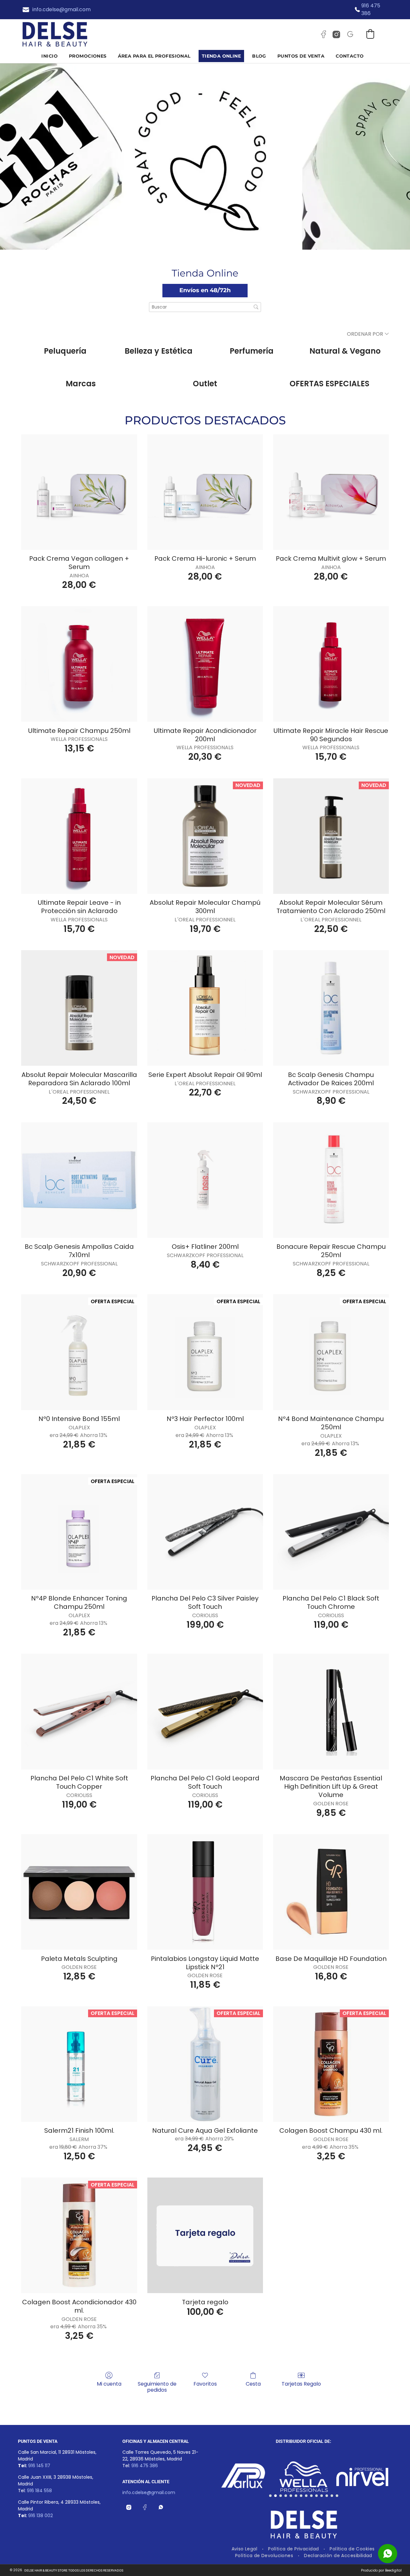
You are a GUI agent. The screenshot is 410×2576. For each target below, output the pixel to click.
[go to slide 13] (332, 2496)
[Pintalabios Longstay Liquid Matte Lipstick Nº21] (205, 1892)
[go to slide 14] (337, 2496)
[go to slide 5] (291, 2496)
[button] (370, 34)
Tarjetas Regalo (301, 2383)
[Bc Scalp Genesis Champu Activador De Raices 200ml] (331, 1008)
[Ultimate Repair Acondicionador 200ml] (205, 664)
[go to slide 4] (286, 2496)
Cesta (253, 2383)
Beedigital (393, 2570)
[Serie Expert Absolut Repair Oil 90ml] (205, 1008)
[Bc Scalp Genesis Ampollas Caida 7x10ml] (79, 1180)
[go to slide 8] (306, 2496)
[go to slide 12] (327, 2496)
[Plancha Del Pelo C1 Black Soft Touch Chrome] (331, 1532)
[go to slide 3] (281, 2496)
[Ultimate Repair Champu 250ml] (79, 664)
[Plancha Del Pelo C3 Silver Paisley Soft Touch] (205, 1532)
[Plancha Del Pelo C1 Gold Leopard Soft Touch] (205, 1711)
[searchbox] (205, 307)
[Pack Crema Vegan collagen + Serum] (79, 492)
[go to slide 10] (316, 2496)
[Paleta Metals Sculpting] (79, 1892)
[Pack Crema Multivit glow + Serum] (331, 492)
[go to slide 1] (270, 2496)
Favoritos (205, 2383)
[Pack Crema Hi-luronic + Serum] (205, 492)
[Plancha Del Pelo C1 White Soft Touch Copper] (79, 1711)
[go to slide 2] (275, 2496)
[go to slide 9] (311, 2496)
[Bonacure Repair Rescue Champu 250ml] (331, 1180)
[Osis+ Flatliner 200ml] (205, 1180)
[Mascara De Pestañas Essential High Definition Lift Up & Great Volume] (331, 1711)
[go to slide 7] (301, 2496)
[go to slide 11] (322, 2496)
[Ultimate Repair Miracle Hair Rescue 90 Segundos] (331, 664)
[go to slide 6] (296, 2496)
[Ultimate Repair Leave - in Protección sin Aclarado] (79, 836)
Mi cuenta (109, 2383)
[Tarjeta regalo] (205, 2235)
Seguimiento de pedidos (157, 2387)
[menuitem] (52, 56)
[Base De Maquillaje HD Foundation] (331, 1892)
